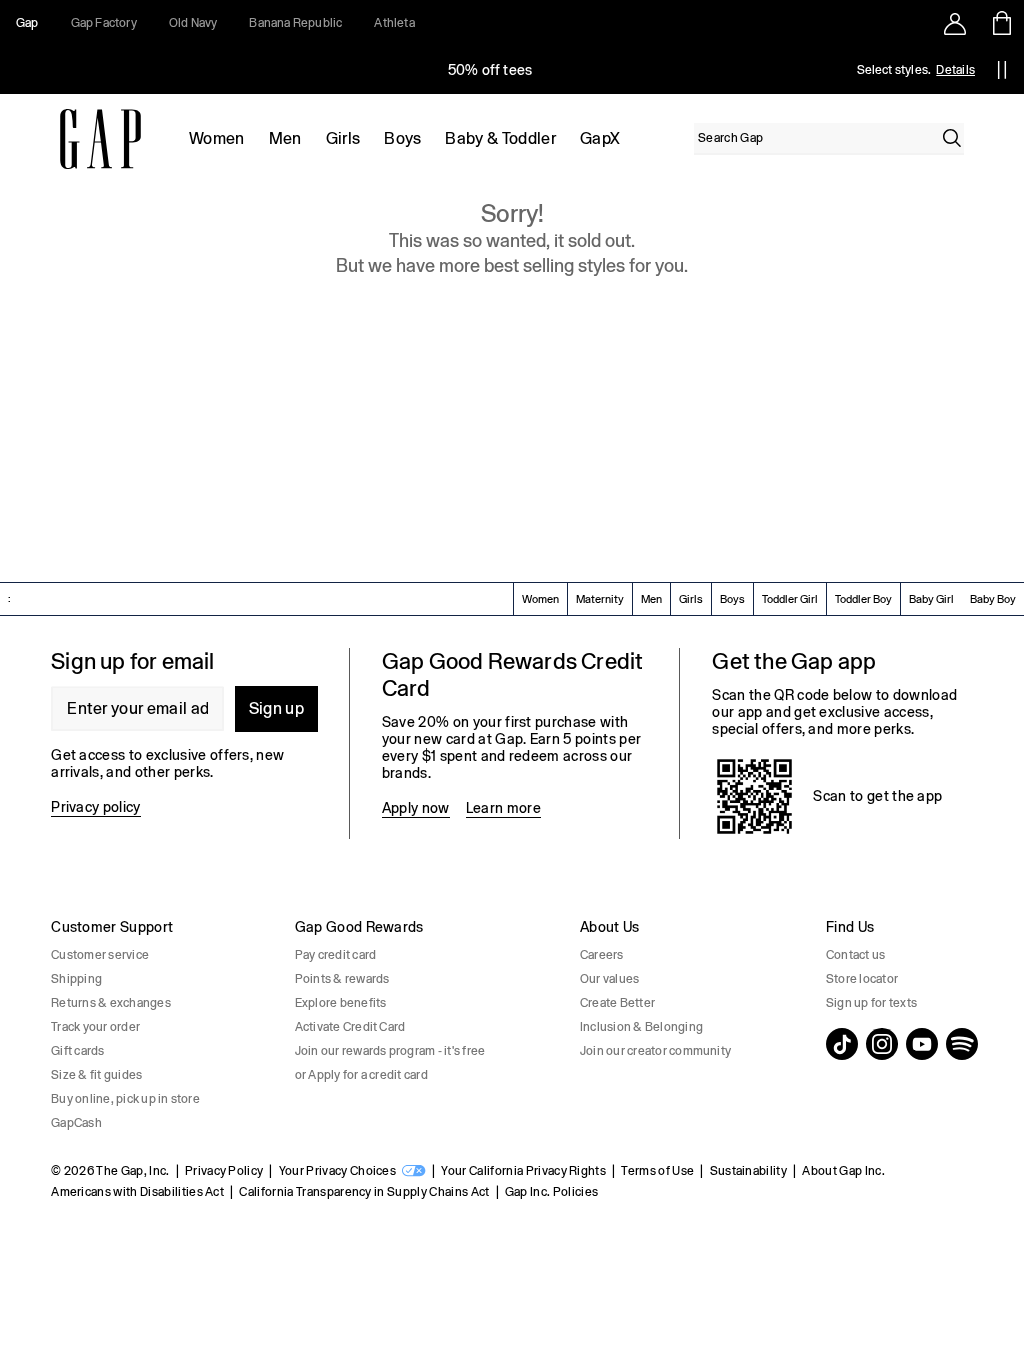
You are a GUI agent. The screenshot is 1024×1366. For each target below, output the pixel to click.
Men (285, 138)
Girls (343, 138)
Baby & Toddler (500, 138)
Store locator (862, 979)
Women (217, 138)
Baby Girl (931, 599)
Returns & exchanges (111, 1003)
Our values (609, 979)
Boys (402, 138)
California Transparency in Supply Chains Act (364, 1192)
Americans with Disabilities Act (137, 1192)
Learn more (503, 808)
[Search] (952, 138)
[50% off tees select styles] (490, 70)
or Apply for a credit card (361, 1075)
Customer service (100, 955)
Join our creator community (655, 1051)
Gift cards (77, 1051)
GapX (600, 138)
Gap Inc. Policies (551, 1192)
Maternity (600, 599)
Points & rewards (342, 979)
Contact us (855, 955)
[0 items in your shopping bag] (1000, 23)
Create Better (617, 1003)
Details (955, 70)
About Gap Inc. (843, 1171)
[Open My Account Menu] (955, 23)
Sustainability (748, 1171)
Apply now (416, 808)
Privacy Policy (224, 1171)
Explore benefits (341, 1003)
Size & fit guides (96, 1075)
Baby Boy (993, 599)
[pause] (1002, 70)
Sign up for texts (871, 1003)
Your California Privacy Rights (523, 1171)
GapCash (76, 1123)
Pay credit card (336, 955)
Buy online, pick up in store (125, 1099)
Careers (602, 955)
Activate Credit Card (350, 1027)
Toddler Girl (790, 599)
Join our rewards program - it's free (390, 1051)
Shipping (76, 979)
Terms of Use (657, 1171)
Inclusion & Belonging (641, 1027)
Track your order (95, 1027)
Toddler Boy (863, 599)
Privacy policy (95, 807)
